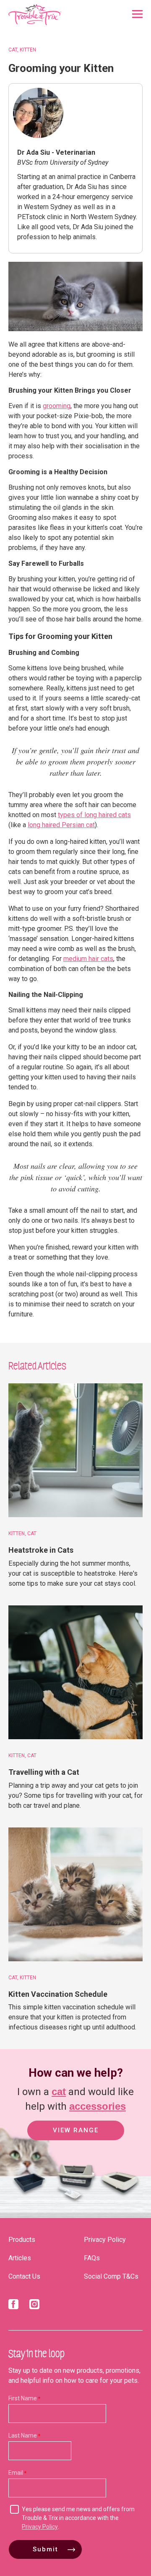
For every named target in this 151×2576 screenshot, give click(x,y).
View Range (76, 2130)
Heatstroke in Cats (41, 1550)
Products (22, 2240)
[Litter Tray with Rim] (120, 2200)
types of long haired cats (94, 815)
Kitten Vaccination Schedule (58, 1994)
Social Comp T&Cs (111, 2276)
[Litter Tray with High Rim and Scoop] (73, 2200)
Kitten (28, 50)
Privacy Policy (105, 2240)
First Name (23, 2398)
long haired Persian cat (61, 825)
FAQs (92, 2258)
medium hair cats (88, 959)
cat (59, 2092)
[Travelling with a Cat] (75, 1672)
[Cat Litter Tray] (29, 2200)
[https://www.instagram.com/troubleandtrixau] (34, 2306)
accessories (98, 2106)
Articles (20, 2258)
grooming (57, 406)
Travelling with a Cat (44, 1772)
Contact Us (24, 2276)
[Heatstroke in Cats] (75, 1450)
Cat (13, 50)
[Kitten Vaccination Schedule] (75, 1894)
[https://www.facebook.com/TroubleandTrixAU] (13, 2306)
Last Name (23, 2435)
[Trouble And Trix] (35, 15)
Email (16, 2473)
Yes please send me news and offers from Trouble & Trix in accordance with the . (78, 2518)
